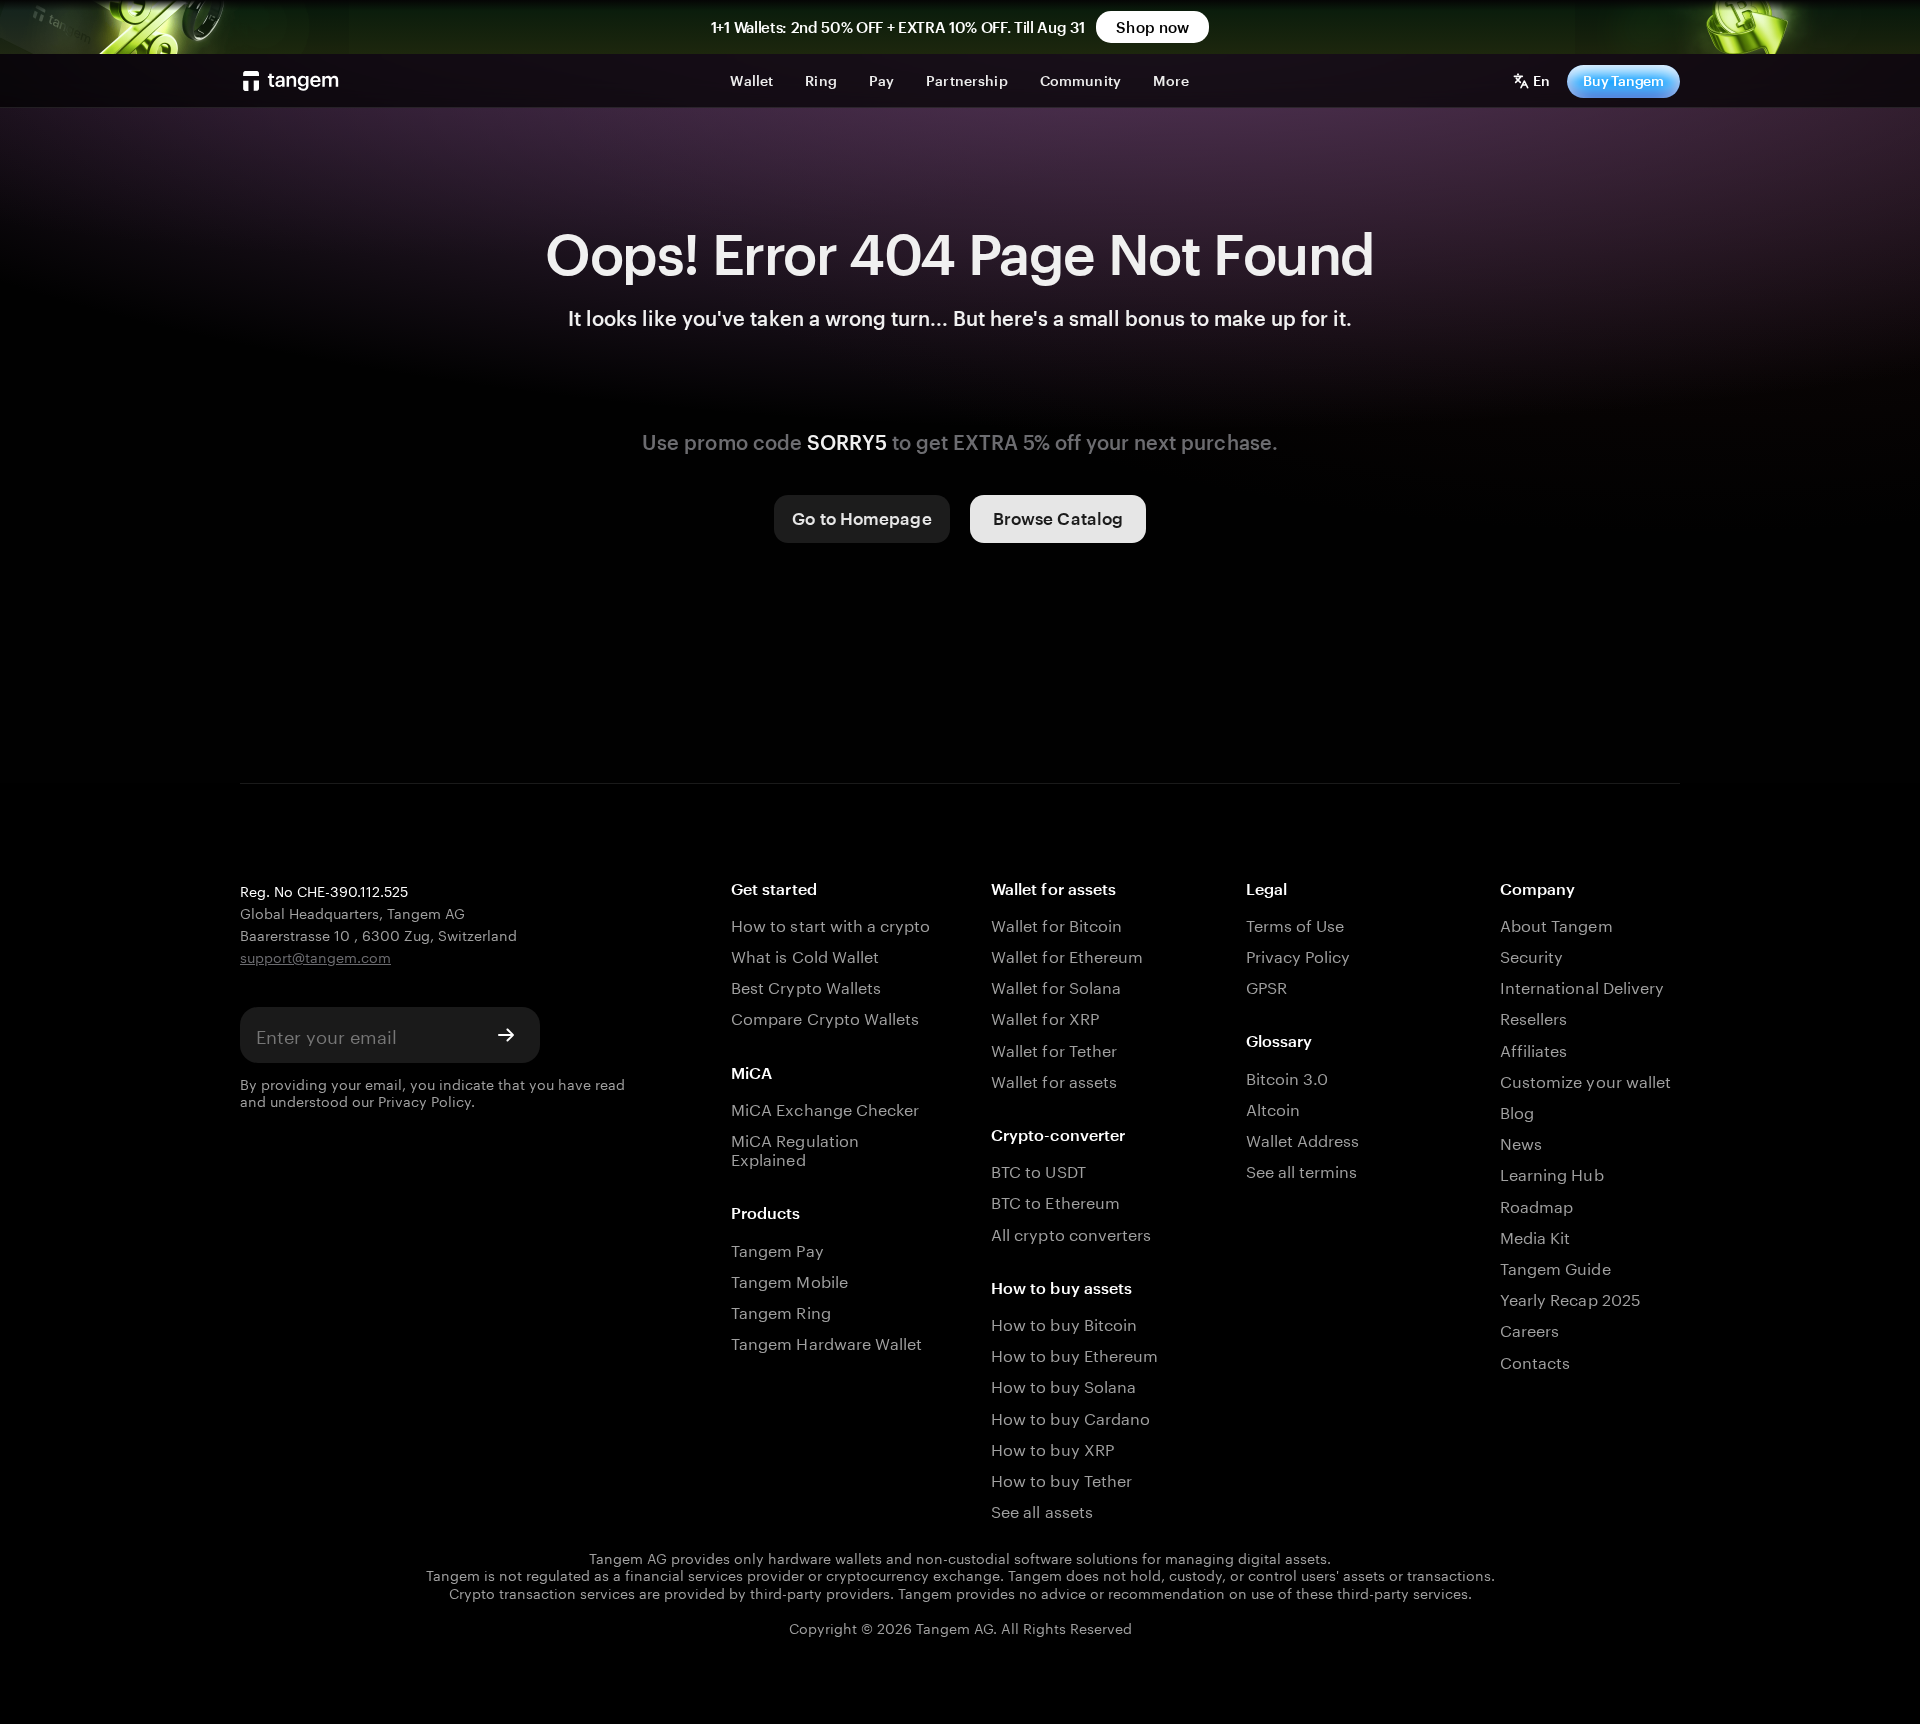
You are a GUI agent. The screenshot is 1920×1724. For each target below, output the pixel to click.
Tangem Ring (781, 1310)
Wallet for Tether (1054, 1048)
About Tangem (1556, 923)
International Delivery (1582, 985)
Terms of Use (1295, 923)
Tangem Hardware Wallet (826, 1341)
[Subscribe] (506, 1035)
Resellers (1533, 1016)
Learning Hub (1552, 1172)
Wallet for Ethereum (1067, 954)
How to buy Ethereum (1074, 1353)
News (1521, 1141)
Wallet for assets (1054, 1079)
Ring (821, 80)
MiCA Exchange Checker (825, 1107)
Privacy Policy (424, 1100)
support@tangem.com (315, 956)
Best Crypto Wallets (806, 985)
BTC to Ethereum (1055, 1200)
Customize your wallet (1585, 1079)
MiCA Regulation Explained (795, 1148)
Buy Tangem (1623, 80)
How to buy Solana (1063, 1384)
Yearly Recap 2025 (1570, 1297)
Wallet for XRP (1045, 1016)
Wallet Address (1303, 1138)
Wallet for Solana (1056, 985)
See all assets (1042, 1509)
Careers (1529, 1328)
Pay (881, 80)
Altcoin (1273, 1107)
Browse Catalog (1058, 518)
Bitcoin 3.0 (1287, 1076)
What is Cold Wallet (805, 954)
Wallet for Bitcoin (1056, 923)
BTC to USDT (1038, 1169)
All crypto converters (1071, 1232)
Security (1531, 954)
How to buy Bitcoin (1064, 1322)
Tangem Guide (1555, 1266)
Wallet (751, 80)
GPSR (1266, 985)
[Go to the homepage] (291, 81)
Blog (1517, 1110)
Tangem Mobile (789, 1279)
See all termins (1302, 1169)
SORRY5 (847, 442)
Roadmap (1536, 1204)
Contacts (1535, 1360)
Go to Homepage (861, 518)
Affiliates (1533, 1048)
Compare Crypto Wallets (825, 1016)
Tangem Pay (777, 1248)
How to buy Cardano (1070, 1416)
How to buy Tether (1061, 1478)
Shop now (1152, 27)
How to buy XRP (1052, 1447)
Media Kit (1535, 1235)
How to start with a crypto (830, 923)
